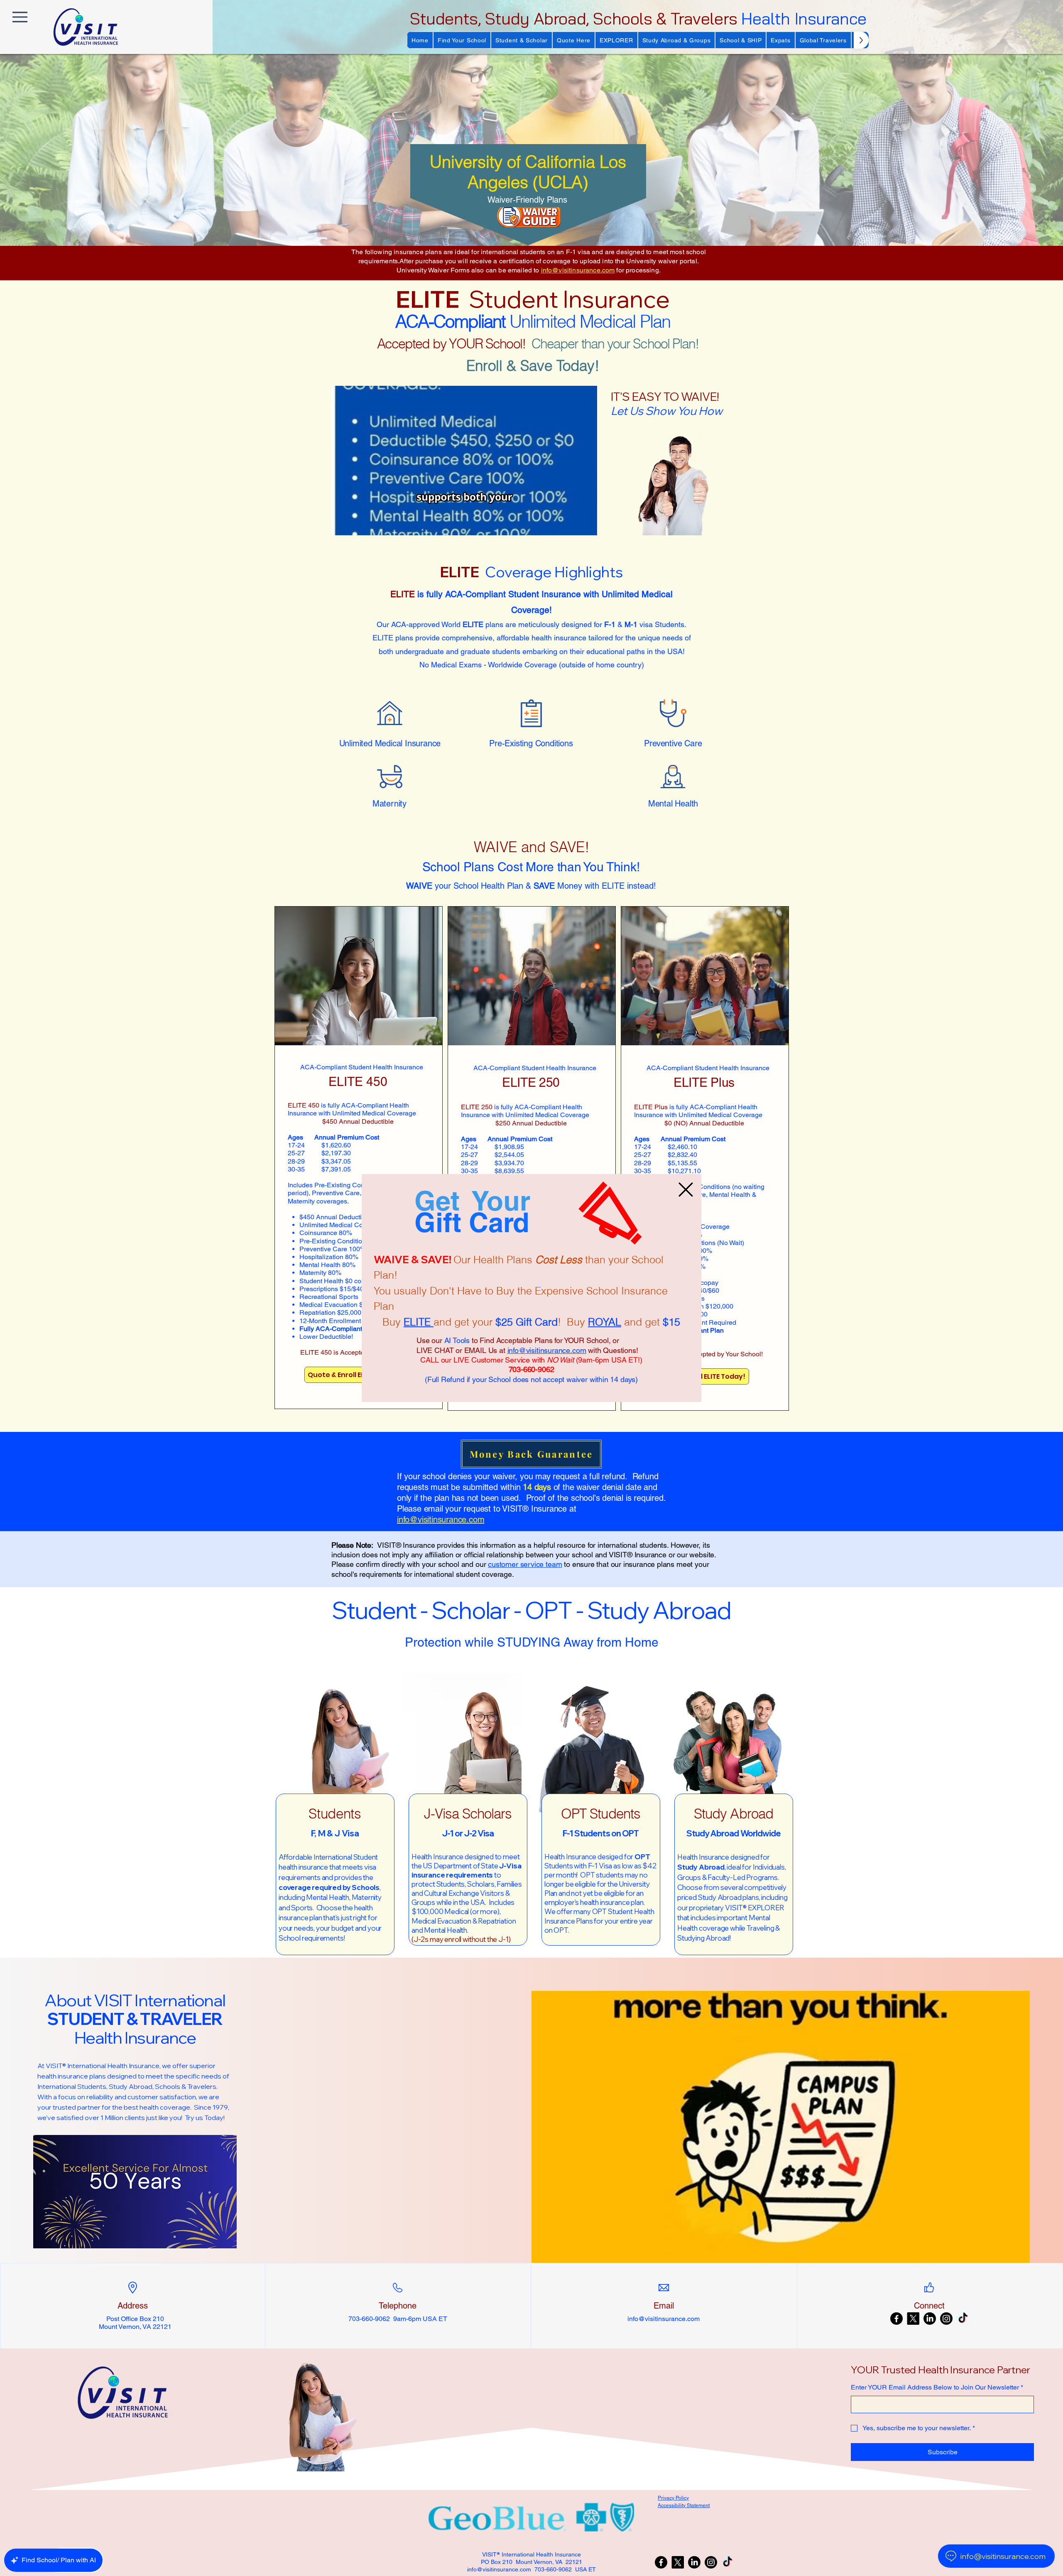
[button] (686, 1190)
